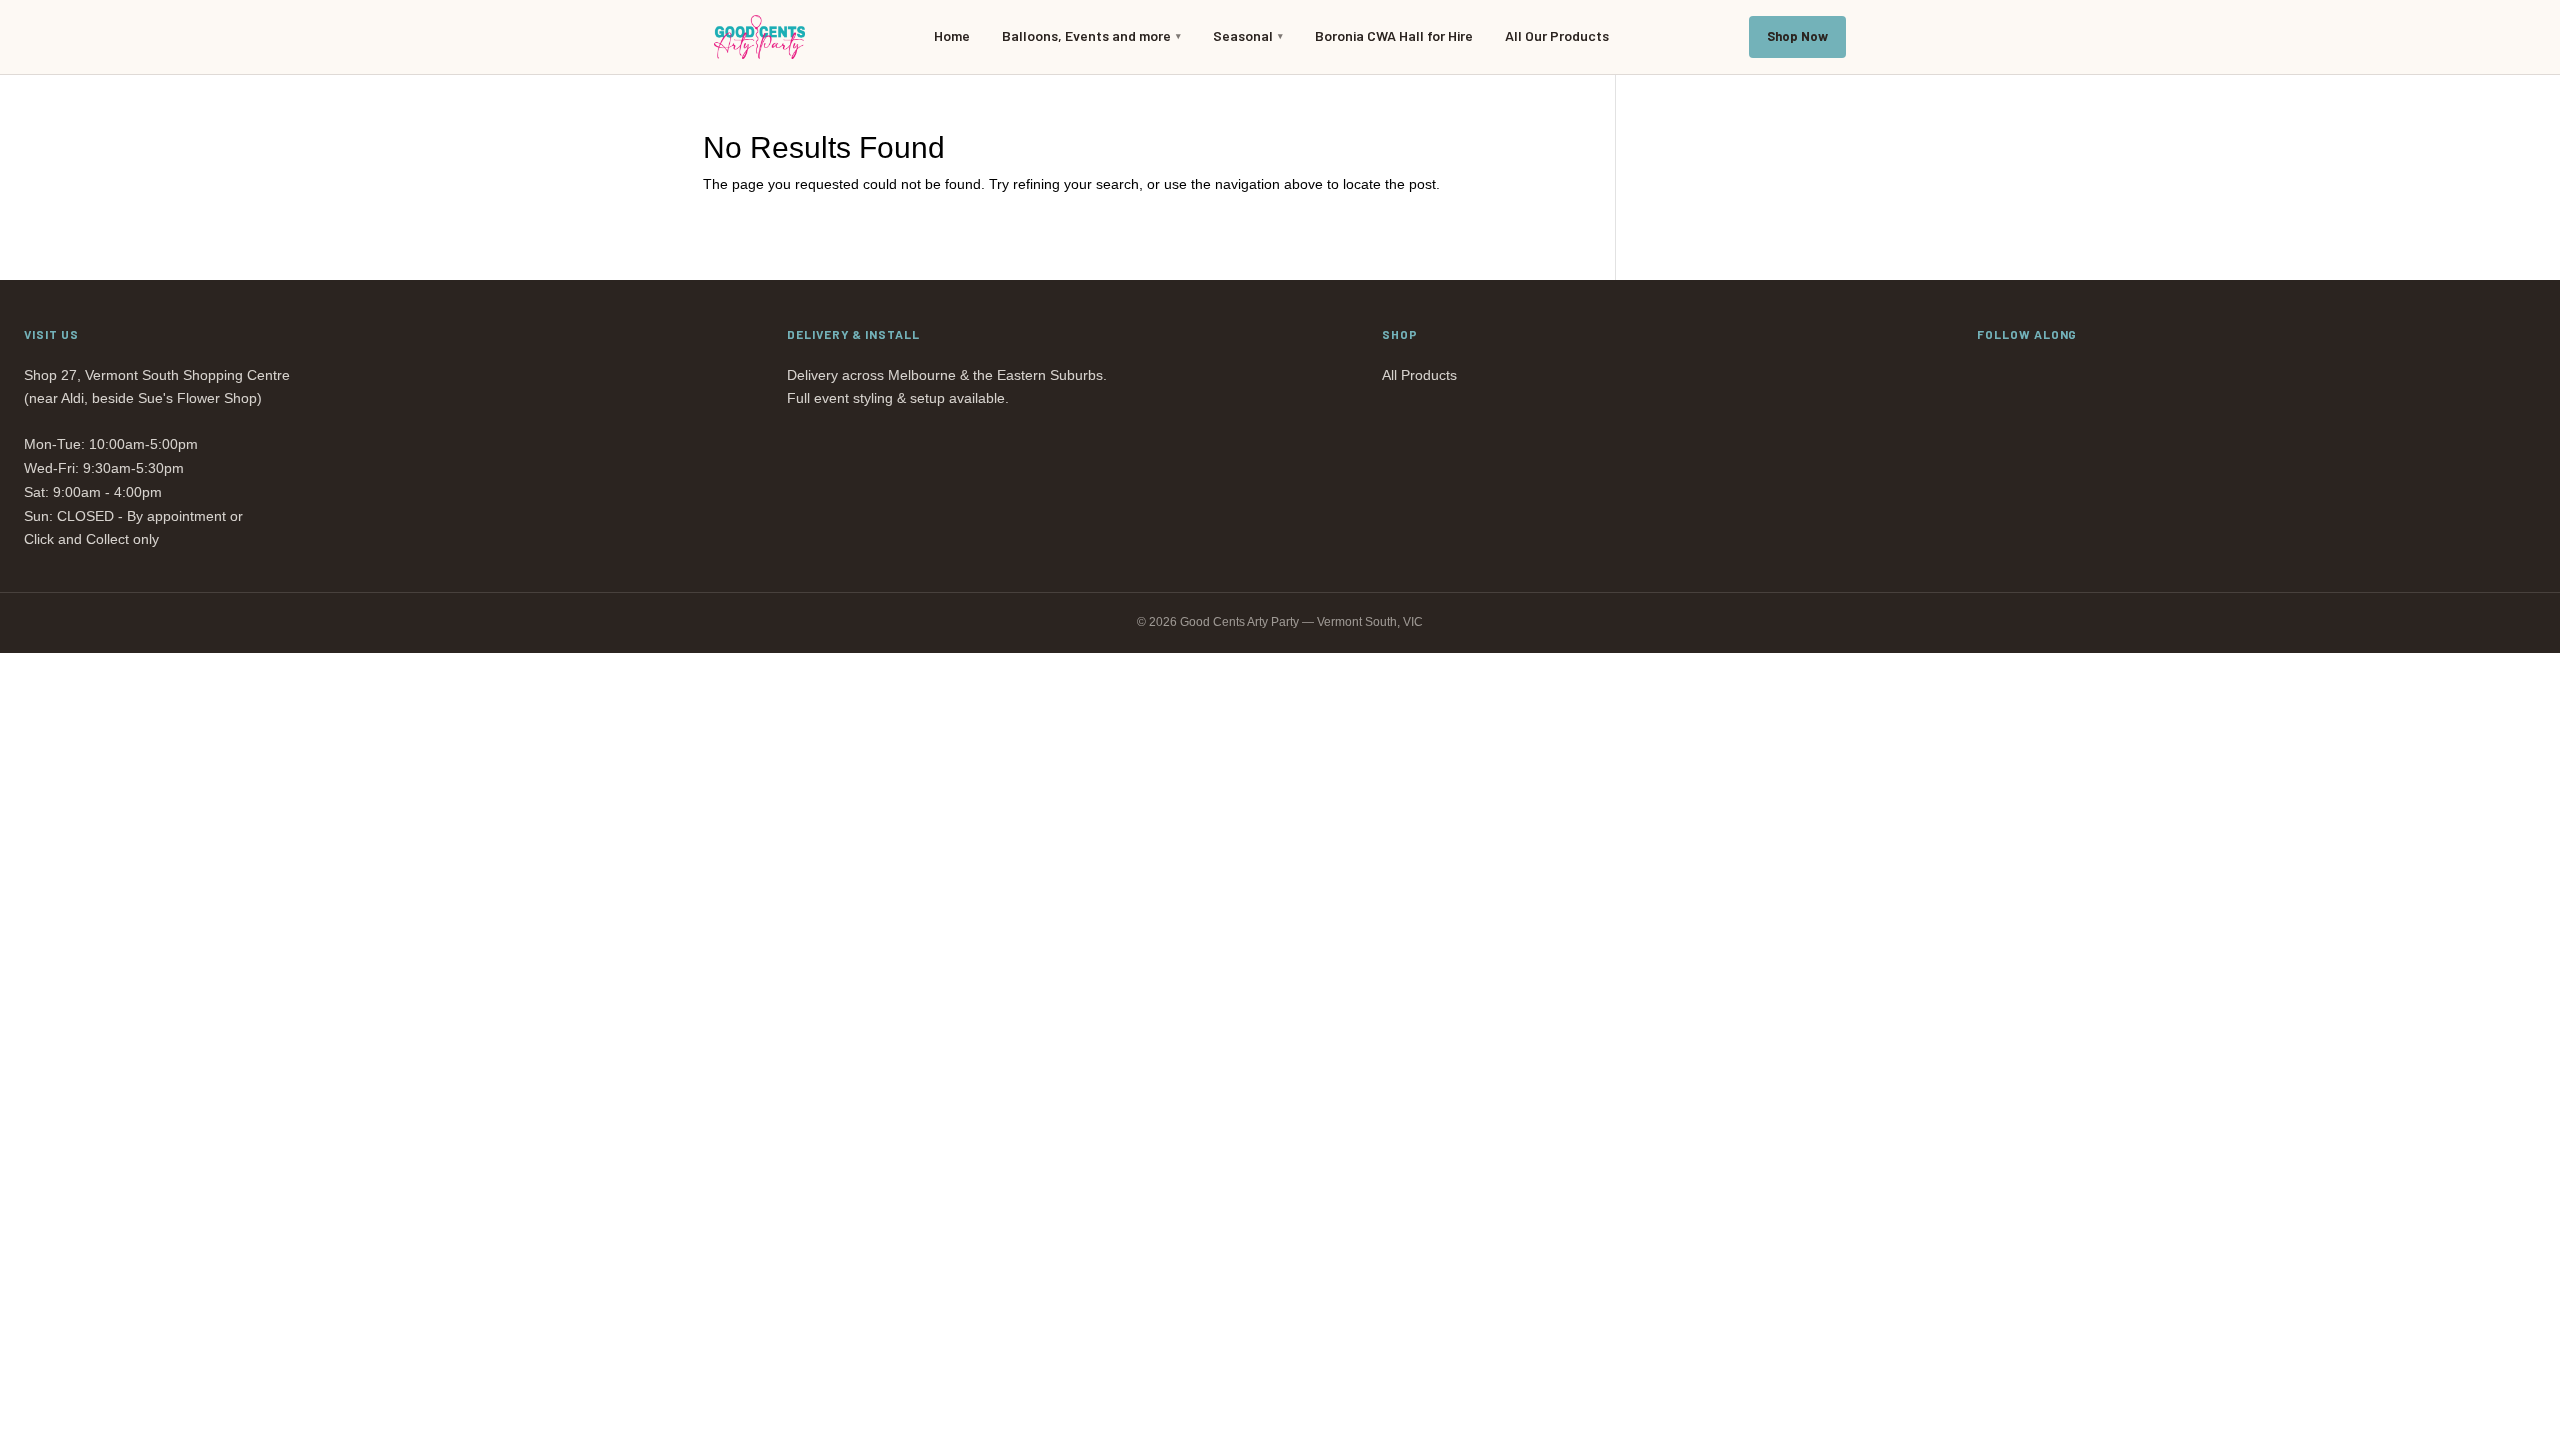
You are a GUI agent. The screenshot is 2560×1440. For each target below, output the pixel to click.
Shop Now (1797, 36)
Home (952, 35)
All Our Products (1557, 35)
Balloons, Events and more (1086, 35)
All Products (1419, 375)
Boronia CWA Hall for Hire (1394, 35)
